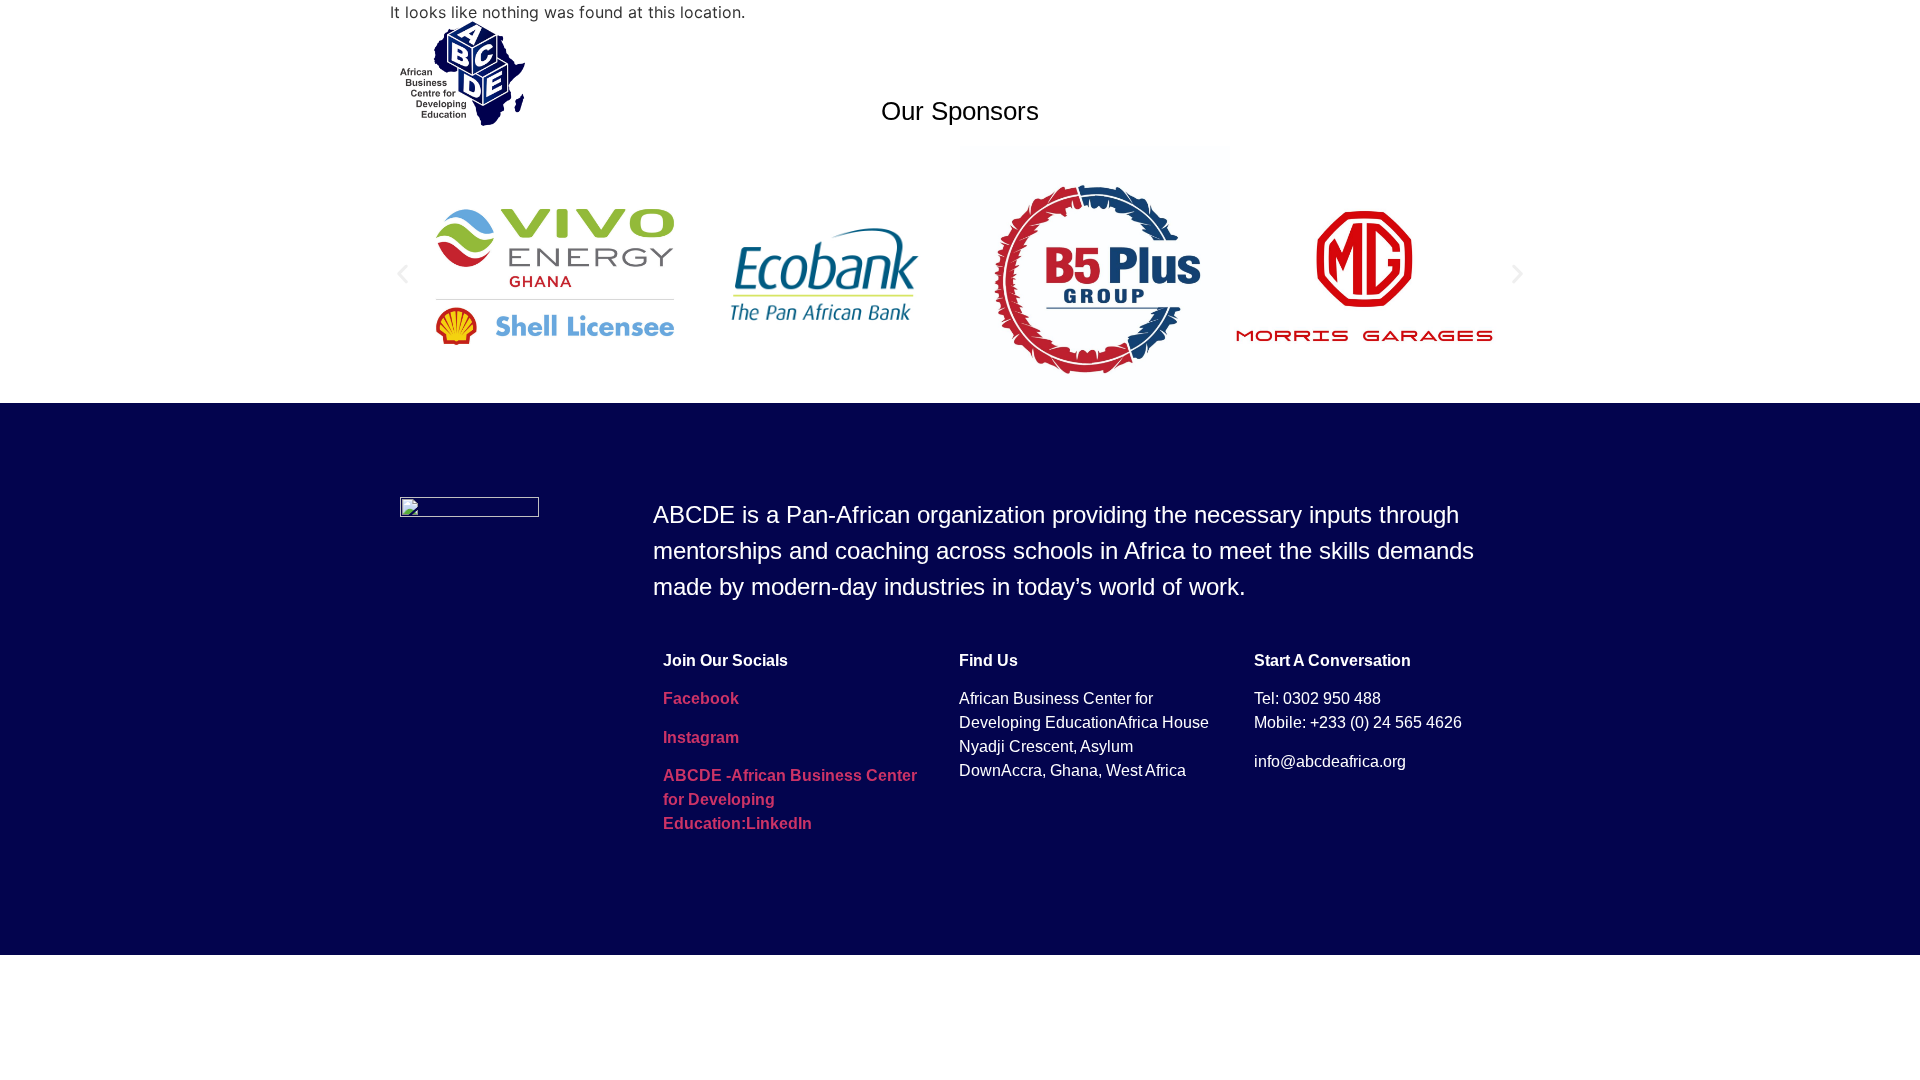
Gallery (1040, 73)
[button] (402, 274)
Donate (1484, 73)
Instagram (701, 737)
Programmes (926, 73)
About (817, 73)
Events (1200, 73)
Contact (1390, 73)
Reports (1293, 73)
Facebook (701, 698)
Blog (1121, 73)
